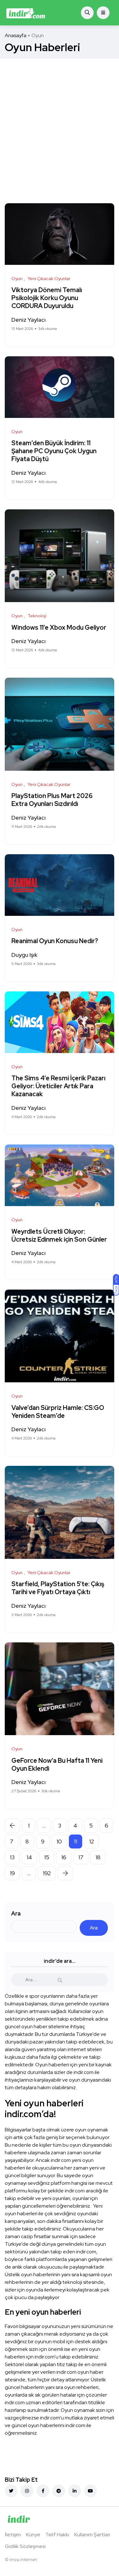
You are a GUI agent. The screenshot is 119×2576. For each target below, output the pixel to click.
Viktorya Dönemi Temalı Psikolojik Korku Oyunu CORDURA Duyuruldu (47, 298)
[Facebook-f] (43, 2491)
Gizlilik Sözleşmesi (25, 2546)
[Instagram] (27, 2491)
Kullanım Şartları (92, 2535)
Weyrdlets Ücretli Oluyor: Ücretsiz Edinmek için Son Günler (59, 1235)
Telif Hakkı (57, 2535)
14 (29, 1857)
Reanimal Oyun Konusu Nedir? (55, 941)
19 (12, 1873)
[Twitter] (11, 2491)
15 (47, 1857)
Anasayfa (16, 35)
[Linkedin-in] (75, 2491)
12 (92, 1841)
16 (64, 1857)
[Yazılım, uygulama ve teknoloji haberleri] (26, 13)
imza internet (23, 2559)
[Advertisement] (60, 121)
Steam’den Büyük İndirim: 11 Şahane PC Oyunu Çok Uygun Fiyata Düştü (54, 451)
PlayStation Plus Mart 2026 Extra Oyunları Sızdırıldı (52, 800)
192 (47, 1873)
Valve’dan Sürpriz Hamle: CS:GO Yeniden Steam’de (58, 1412)
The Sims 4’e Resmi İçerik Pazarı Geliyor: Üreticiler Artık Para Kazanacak (58, 1086)
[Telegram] (59, 2491)
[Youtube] (90, 2491)
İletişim (13, 2535)
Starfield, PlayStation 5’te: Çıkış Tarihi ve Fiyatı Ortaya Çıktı (58, 1588)
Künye (33, 2535)
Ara (16, 1913)
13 (12, 1857)
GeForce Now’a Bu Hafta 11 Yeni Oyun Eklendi (57, 1764)
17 (81, 1857)
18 (98, 1857)
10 (59, 1841)
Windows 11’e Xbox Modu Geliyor (59, 627)
